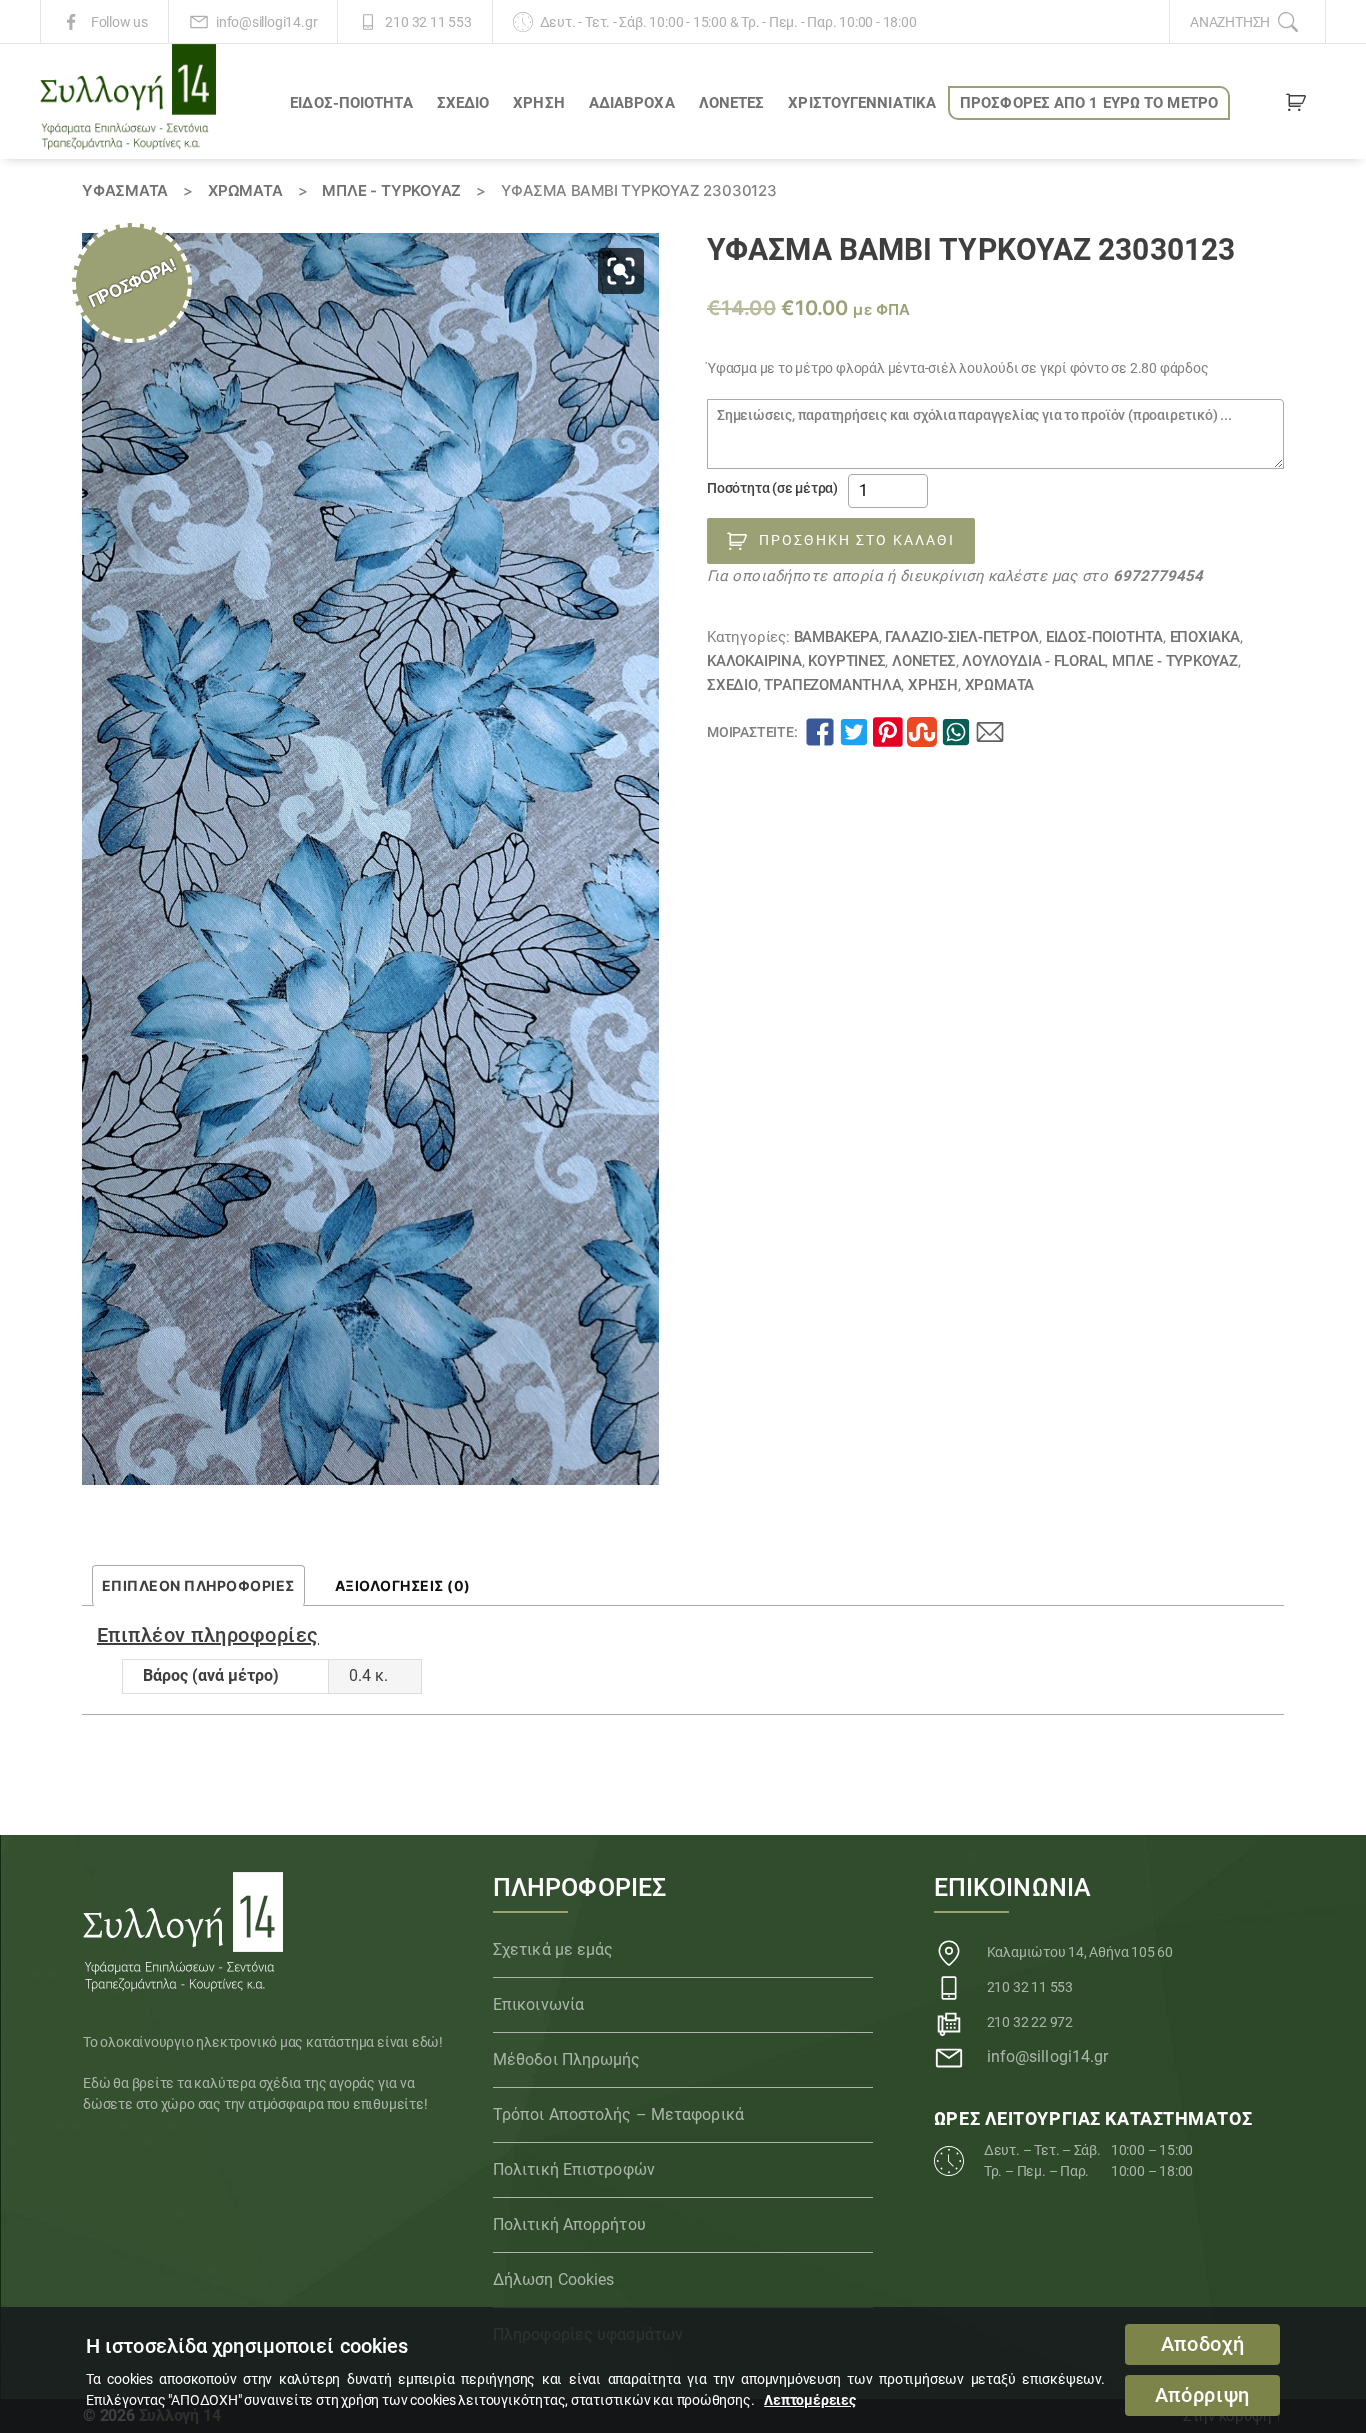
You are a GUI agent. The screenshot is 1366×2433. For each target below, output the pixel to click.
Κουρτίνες (846, 661)
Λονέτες (732, 103)
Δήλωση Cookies (553, 2279)
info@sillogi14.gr (266, 22)
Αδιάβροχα (632, 103)
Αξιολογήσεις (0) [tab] (403, 1585)
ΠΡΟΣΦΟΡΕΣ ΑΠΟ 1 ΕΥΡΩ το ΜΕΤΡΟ (1089, 103)
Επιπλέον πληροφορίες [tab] (198, 1585)
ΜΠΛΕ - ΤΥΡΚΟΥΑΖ (391, 190)
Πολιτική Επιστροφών (574, 2169)
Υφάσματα (125, 190)
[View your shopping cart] (1296, 106)
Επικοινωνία (538, 2004)
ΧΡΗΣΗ (539, 103)
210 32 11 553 (428, 22)
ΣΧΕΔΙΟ (463, 103)
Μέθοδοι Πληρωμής (567, 2059)
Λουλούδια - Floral (1033, 661)
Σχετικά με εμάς (553, 1949)
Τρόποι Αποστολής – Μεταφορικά (618, 2114)
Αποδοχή (1203, 2344)
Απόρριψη (1202, 2395)
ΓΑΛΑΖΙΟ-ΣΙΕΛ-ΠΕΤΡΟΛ (962, 637)
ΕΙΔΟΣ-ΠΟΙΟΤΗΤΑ (351, 103)
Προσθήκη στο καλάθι (857, 540)
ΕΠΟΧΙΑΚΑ (1205, 637)
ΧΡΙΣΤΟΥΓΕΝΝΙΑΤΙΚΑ (862, 103)
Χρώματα (245, 190)
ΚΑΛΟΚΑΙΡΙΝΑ (754, 661)
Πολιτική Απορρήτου (569, 2224)
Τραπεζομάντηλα (832, 685)
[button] (621, 271)
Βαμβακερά (836, 637)
